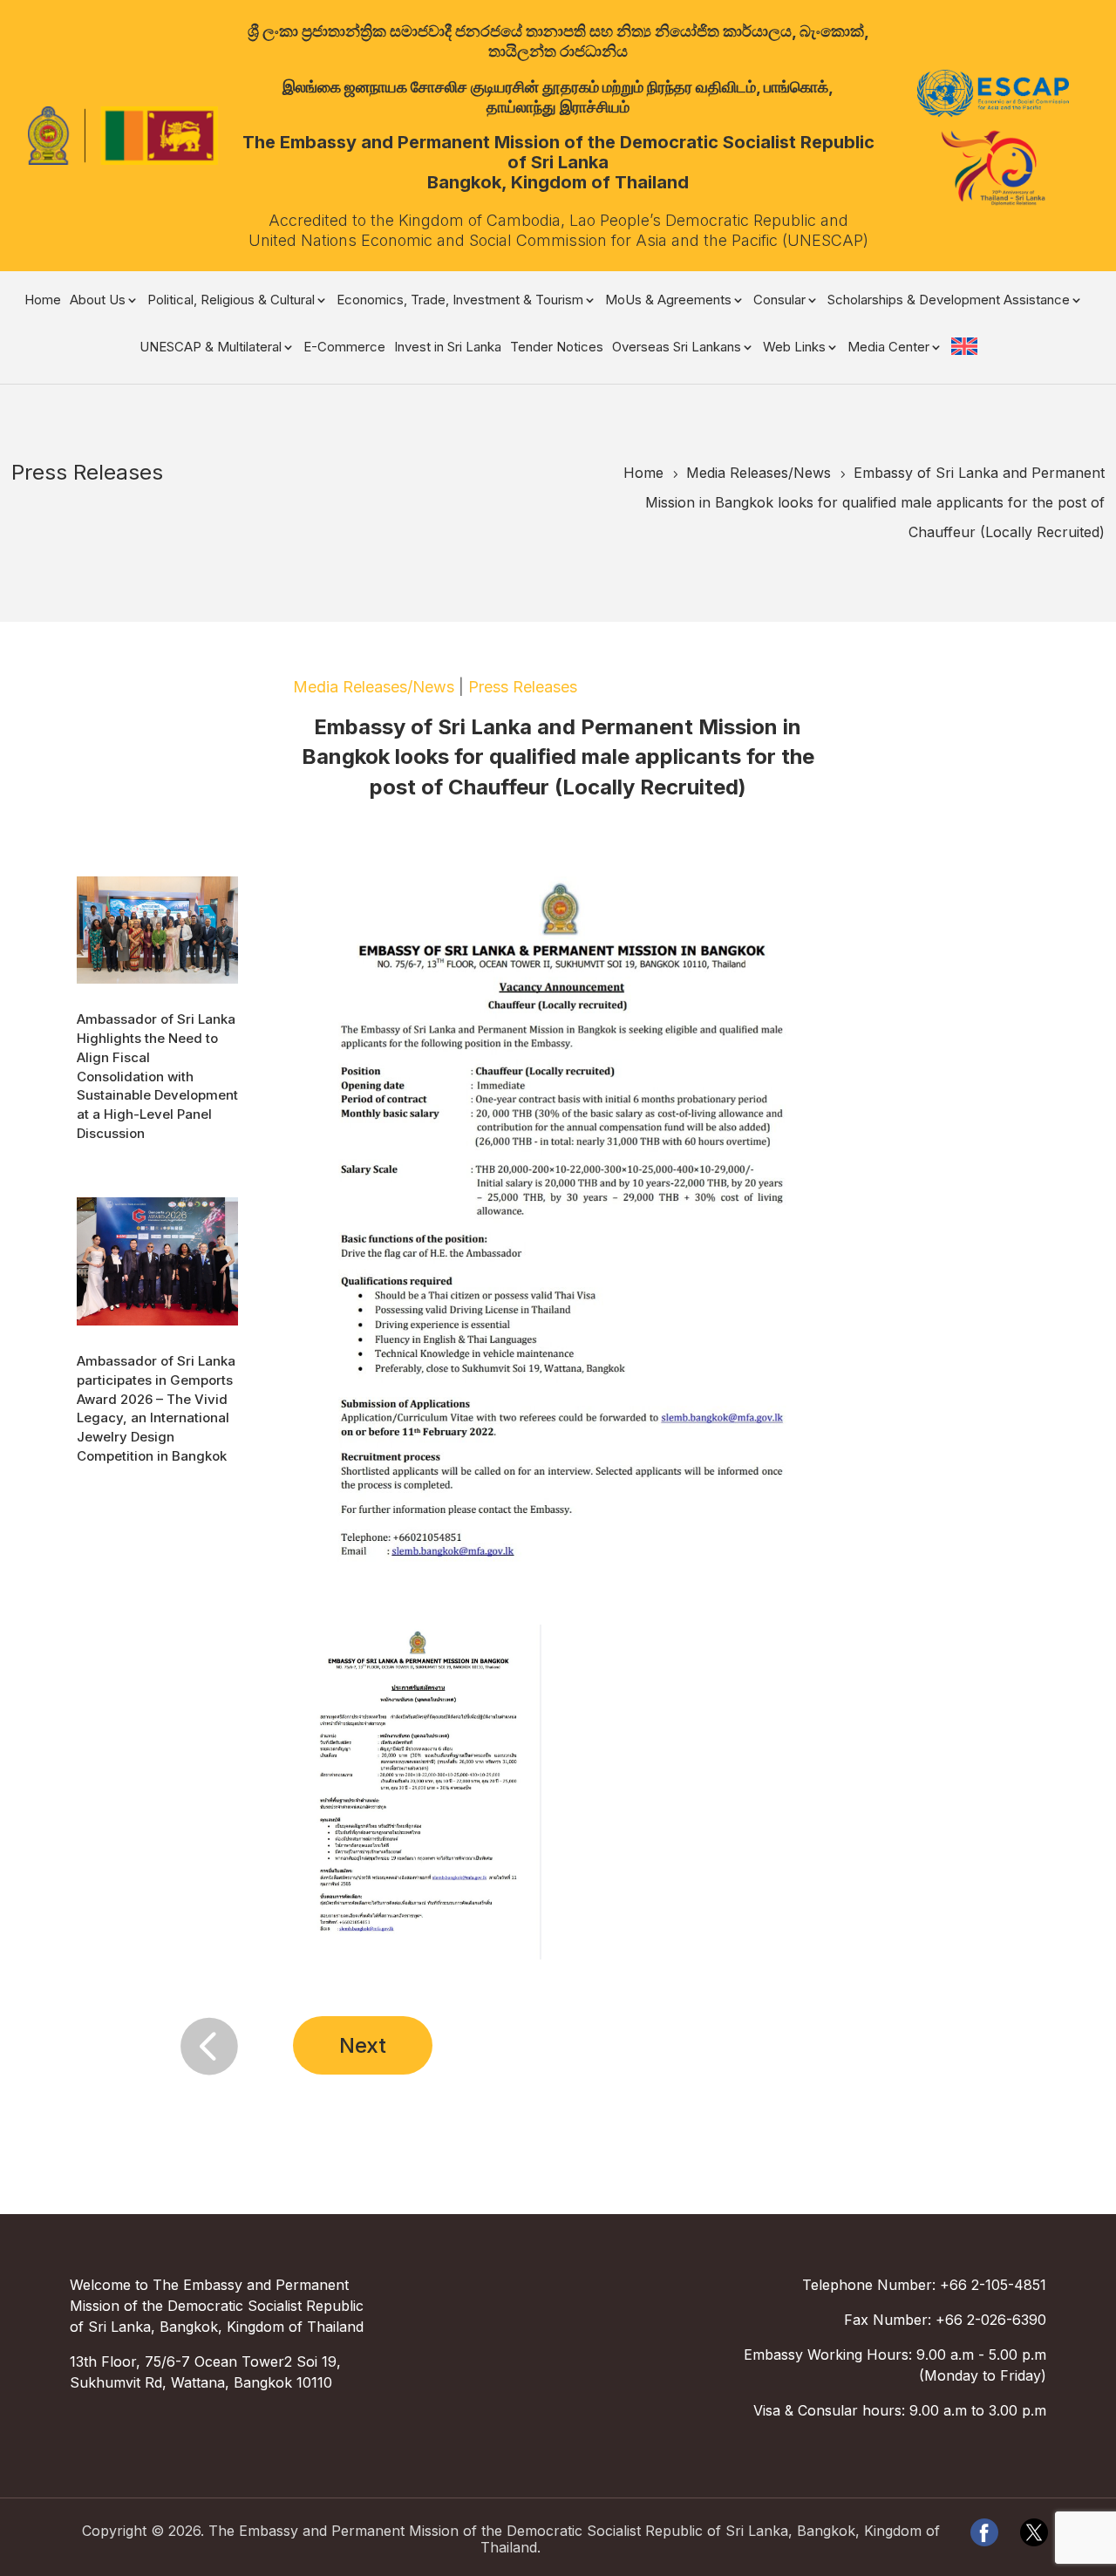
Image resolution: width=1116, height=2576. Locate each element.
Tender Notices (557, 348)
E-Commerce (344, 348)
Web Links (794, 348)
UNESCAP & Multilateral (211, 348)
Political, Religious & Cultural (231, 301)
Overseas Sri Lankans (677, 348)
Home (43, 301)
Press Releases (523, 687)
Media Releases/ (759, 473)
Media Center (888, 348)
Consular (779, 301)
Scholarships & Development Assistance (949, 301)
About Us (98, 301)
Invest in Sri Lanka (448, 348)
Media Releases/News (374, 687)
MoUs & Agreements (668, 301)
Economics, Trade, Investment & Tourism (460, 301)
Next (363, 2045)
